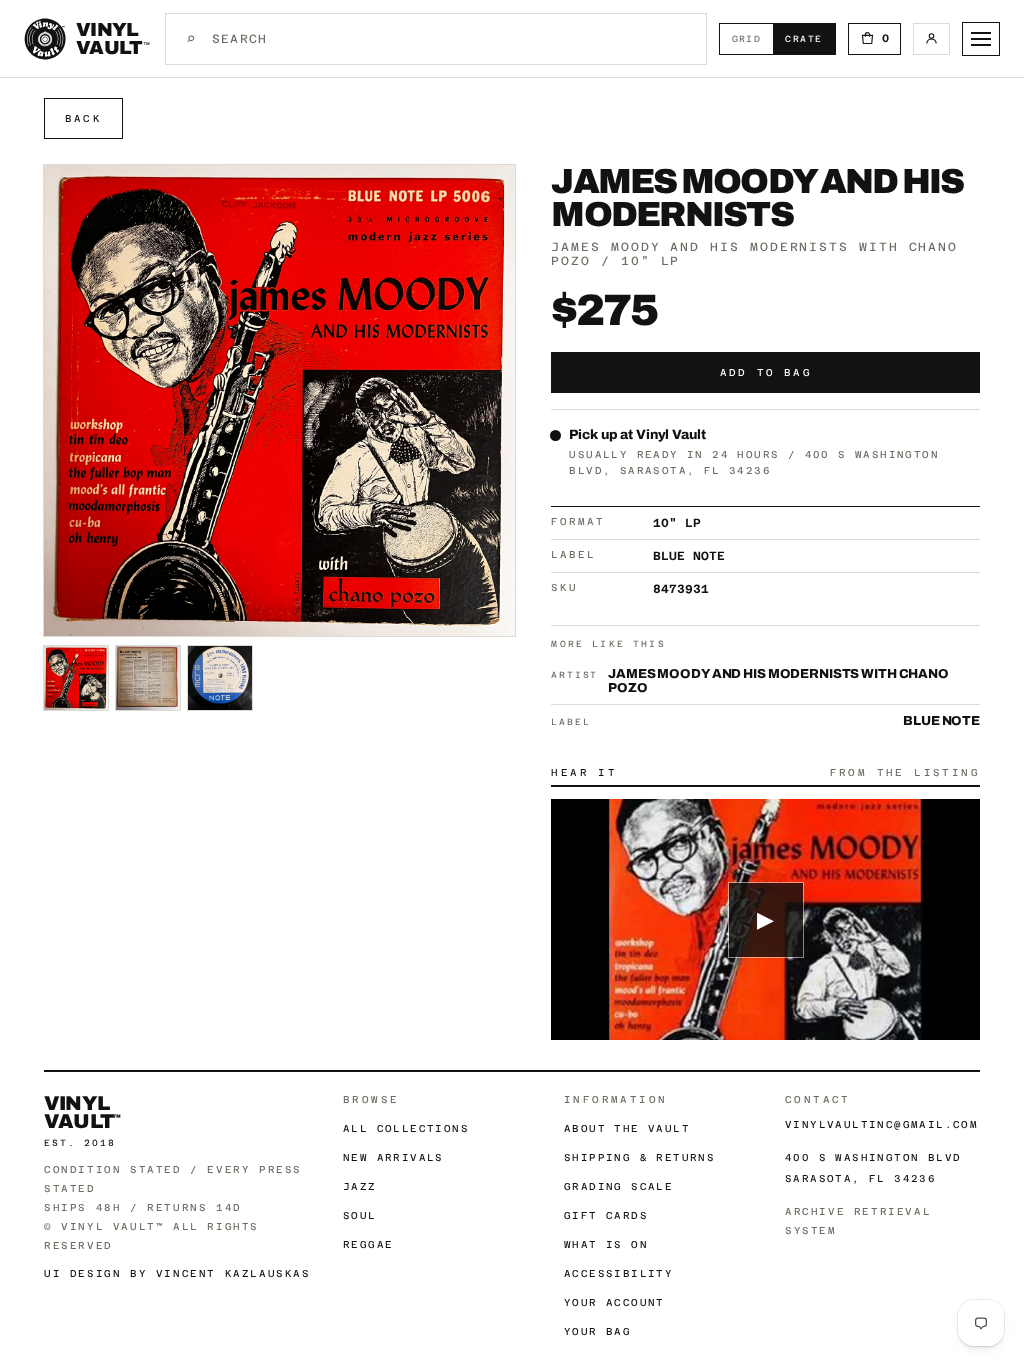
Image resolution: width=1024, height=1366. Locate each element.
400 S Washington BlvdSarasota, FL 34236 (873, 1168)
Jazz (360, 1186)
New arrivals (393, 1157)
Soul (360, 1215)
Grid (753, 38)
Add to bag (766, 372)
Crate (809, 38)
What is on (606, 1244)
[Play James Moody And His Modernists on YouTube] (765, 919)
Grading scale (618, 1186)
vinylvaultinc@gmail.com (881, 1124)
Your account (614, 1302)
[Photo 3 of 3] (220, 678)
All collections (406, 1128)
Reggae (368, 1244)
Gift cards (606, 1215)
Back (83, 118)
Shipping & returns (639, 1157)
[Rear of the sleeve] (148, 678)
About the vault (627, 1128)
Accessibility (618, 1273)
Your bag (597, 1331)
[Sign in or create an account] (931, 39)
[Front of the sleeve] (76, 678)
